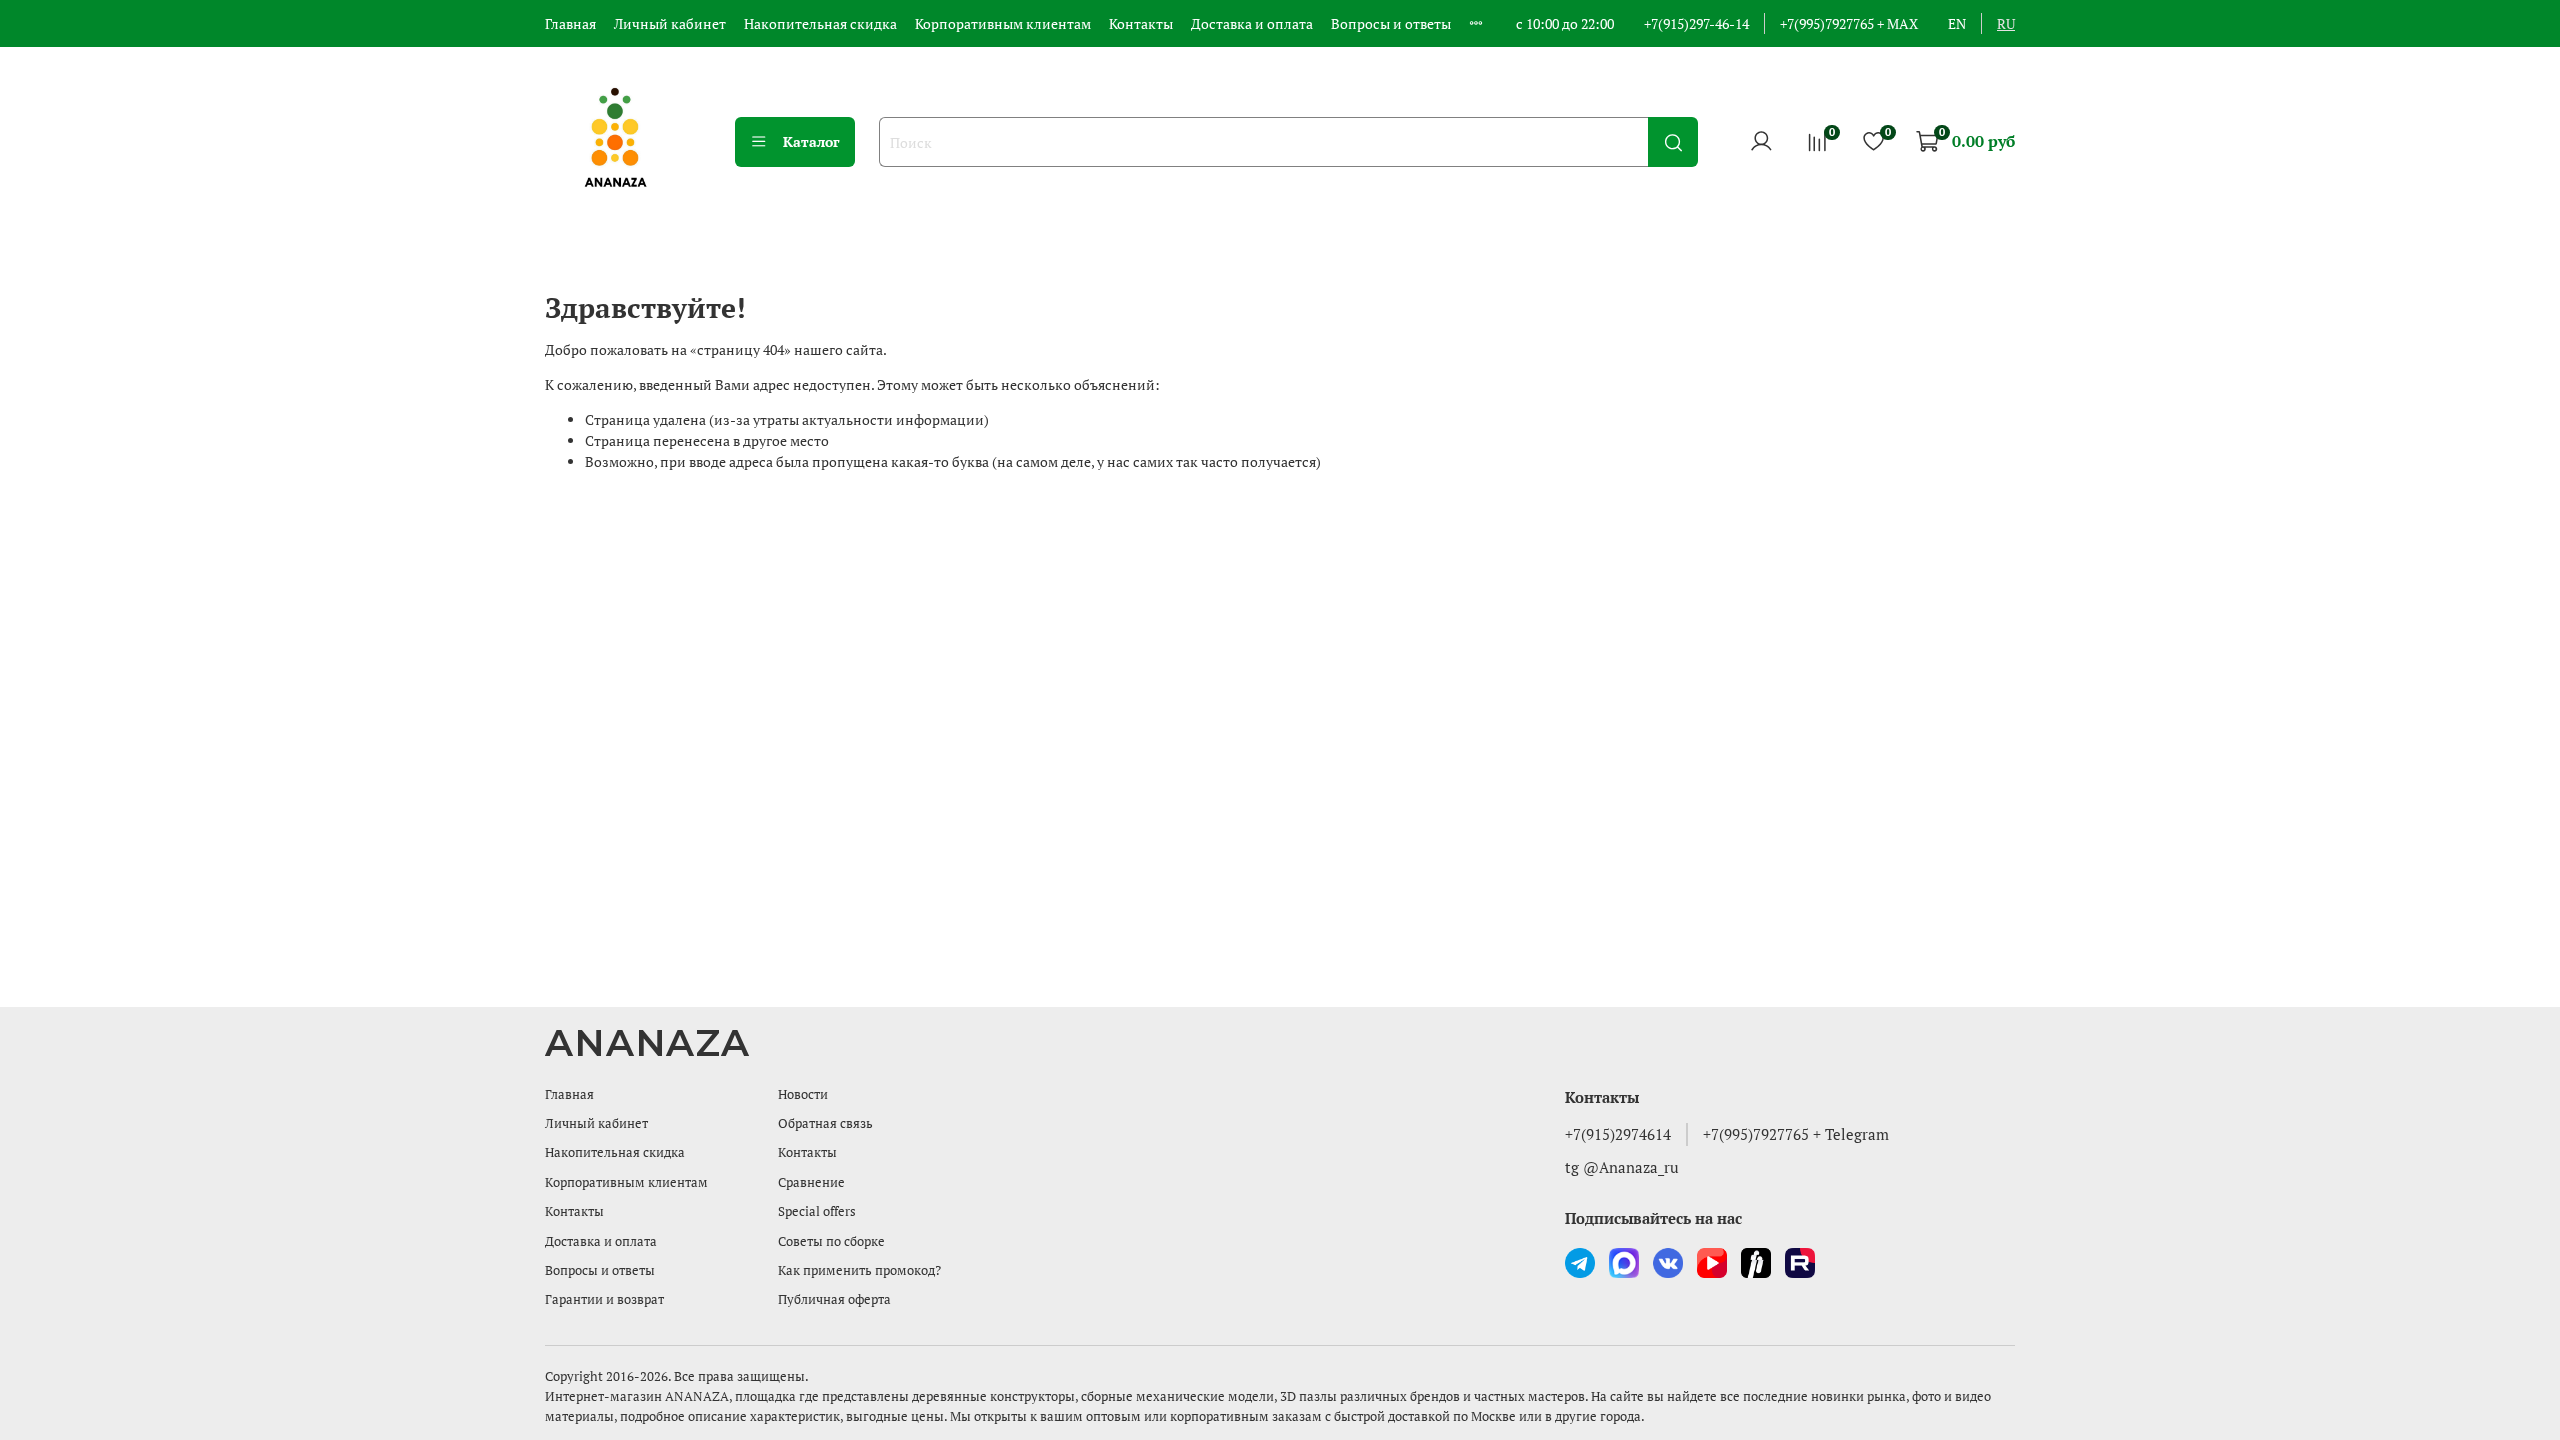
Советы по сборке (831, 1241)
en (1957, 23)
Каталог (811, 141)
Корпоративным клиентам (1003, 23)
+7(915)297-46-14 (1696, 23)
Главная (570, 23)
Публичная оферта (834, 1299)
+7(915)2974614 (1618, 1134)
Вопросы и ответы (1391, 23)
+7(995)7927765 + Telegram (1796, 1134)
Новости (803, 1094)
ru (2006, 23)
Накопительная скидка (820, 23)
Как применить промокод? (859, 1270)
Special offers (817, 1211)
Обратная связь (825, 1123)
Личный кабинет (670, 23)
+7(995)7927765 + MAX (1849, 23)
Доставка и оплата (1252, 23)
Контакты (1141, 23)
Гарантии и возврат (604, 1299)
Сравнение (811, 1182)
